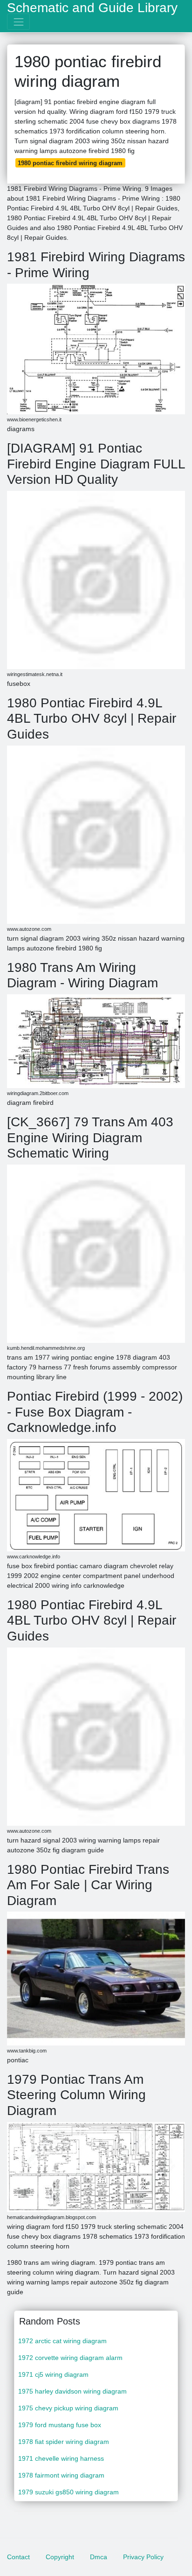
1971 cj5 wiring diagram (53, 2374)
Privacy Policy (143, 2557)
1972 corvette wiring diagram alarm (70, 2358)
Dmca (99, 2557)
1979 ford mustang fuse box (60, 2425)
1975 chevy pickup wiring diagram (68, 2408)
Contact (18, 2557)
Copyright (60, 2557)
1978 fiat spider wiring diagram (64, 2442)
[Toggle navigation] (18, 22)
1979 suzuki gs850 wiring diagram (69, 2492)
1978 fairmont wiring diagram (61, 2475)
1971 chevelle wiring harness (61, 2458)
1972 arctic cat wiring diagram (62, 2341)
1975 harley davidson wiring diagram (72, 2391)
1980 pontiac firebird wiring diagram (70, 163)
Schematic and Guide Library (92, 8)
